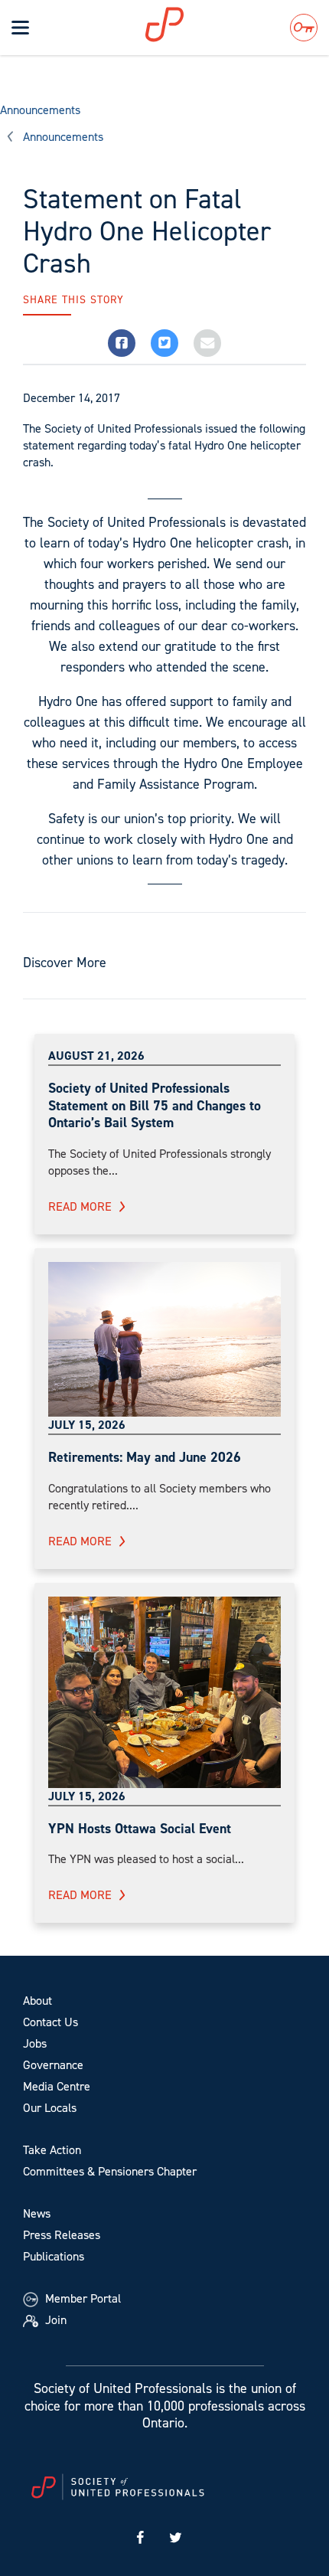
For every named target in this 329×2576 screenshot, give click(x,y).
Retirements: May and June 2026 (145, 1457)
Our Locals (50, 2108)
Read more (80, 1206)
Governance (53, 2065)
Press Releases (62, 2235)
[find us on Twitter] (176, 2538)
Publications (54, 2256)
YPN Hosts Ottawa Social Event (140, 1829)
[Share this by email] (207, 343)
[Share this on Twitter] (164, 343)
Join (54, 2320)
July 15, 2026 (87, 1425)
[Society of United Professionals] (184, 25)
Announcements (40, 110)
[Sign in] (304, 28)
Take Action (52, 2150)
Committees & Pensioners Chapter (110, 2171)
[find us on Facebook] (140, 2538)
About (37, 2001)
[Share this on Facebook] (122, 343)
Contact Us (50, 2022)
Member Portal (81, 2298)
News (37, 2213)
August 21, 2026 (96, 1056)
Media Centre (57, 2086)
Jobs (35, 2043)
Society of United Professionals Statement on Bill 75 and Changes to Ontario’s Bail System (155, 1105)
